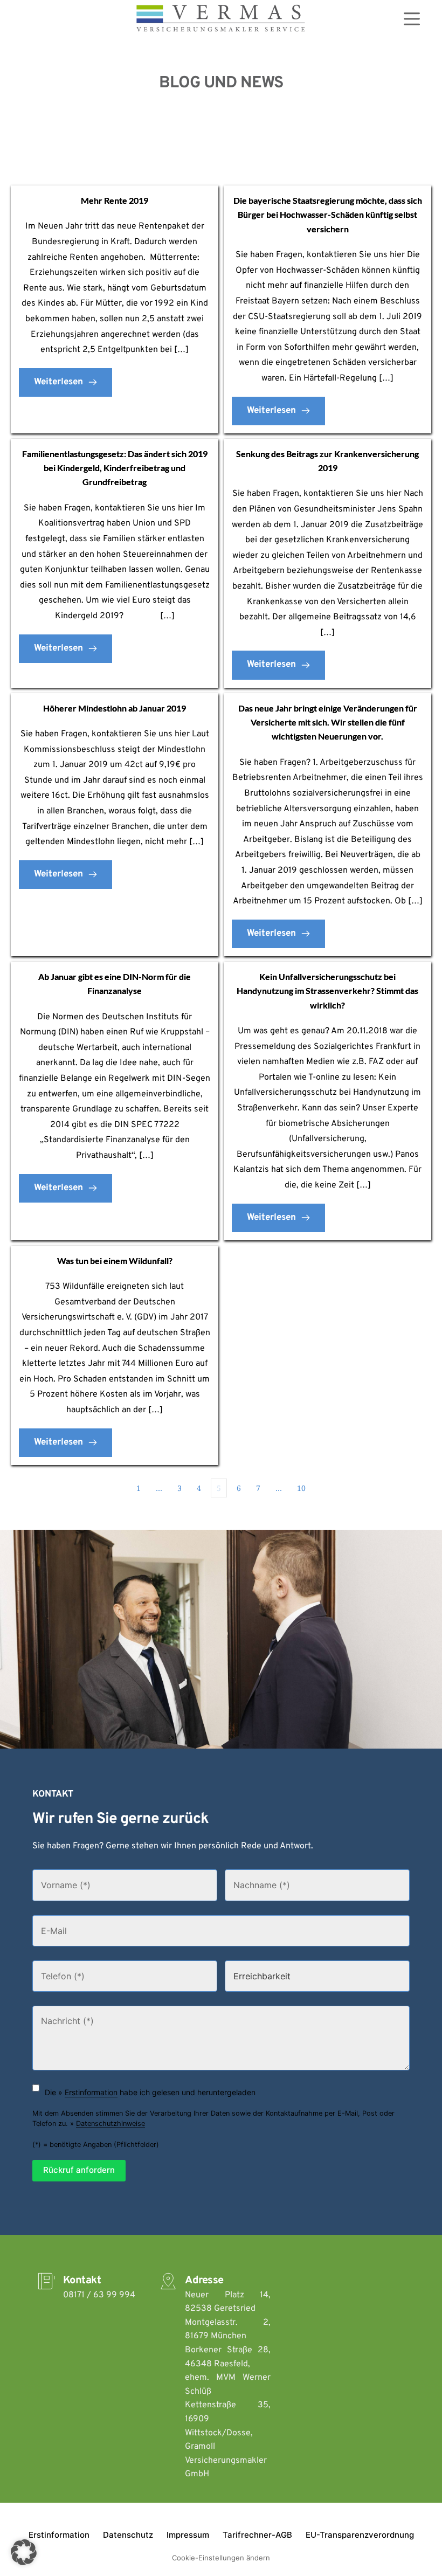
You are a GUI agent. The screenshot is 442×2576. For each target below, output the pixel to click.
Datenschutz (128, 2535)
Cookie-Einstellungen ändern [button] (221, 2558)
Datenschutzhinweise (110, 2123)
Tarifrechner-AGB (257, 2535)
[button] (24, 2552)
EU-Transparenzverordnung (360, 2535)
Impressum (188, 2535)
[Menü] (412, 19)
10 (301, 1488)
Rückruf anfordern (79, 2170)
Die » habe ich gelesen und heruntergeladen (150, 2092)
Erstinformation (91, 2092)
